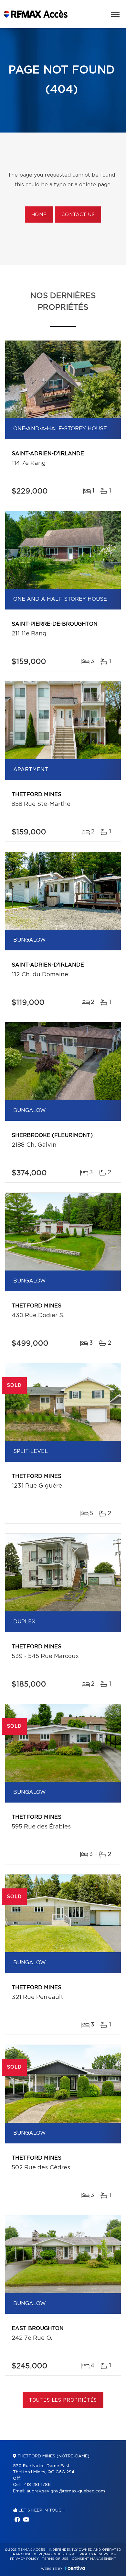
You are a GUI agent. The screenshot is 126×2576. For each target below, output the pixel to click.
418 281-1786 (37, 2485)
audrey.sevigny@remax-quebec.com (66, 2491)
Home (39, 215)
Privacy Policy (24, 2559)
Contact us (78, 215)
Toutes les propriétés (63, 2400)
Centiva (75, 2568)
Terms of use (55, 2559)
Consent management (94, 2559)
